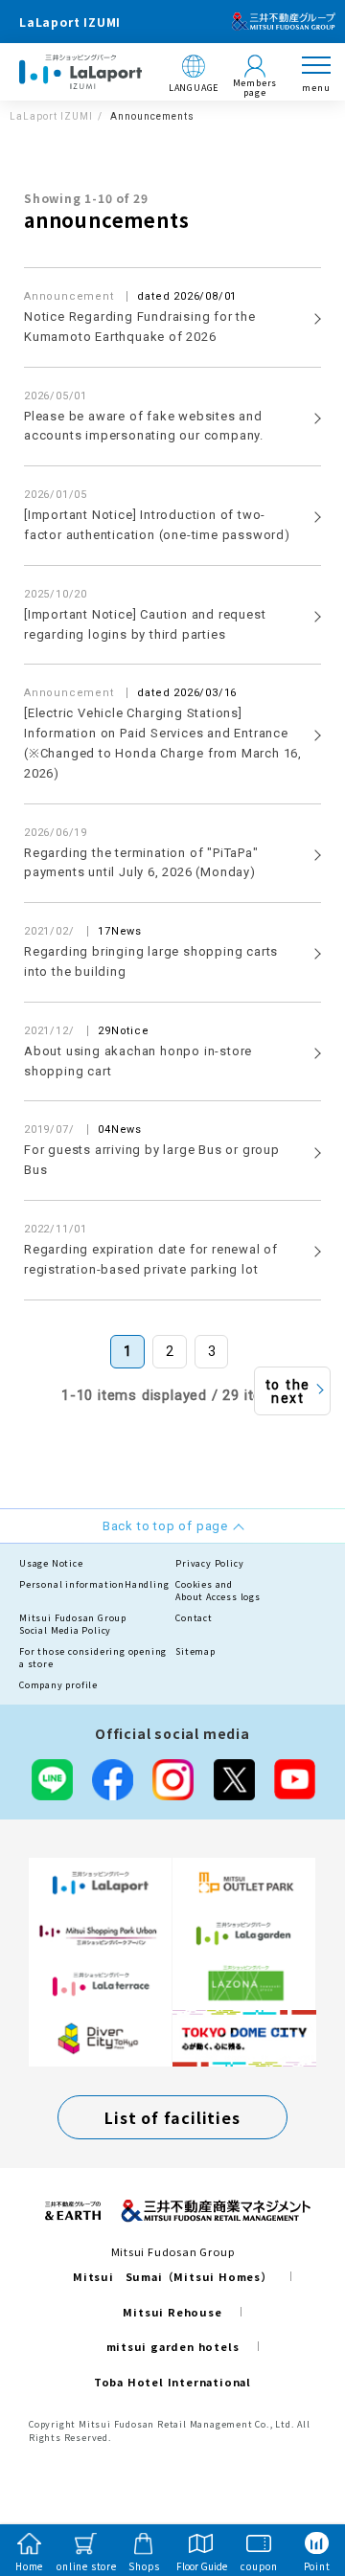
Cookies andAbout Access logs (218, 1591)
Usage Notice (51, 1563)
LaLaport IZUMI (51, 116)
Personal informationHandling (94, 1584)
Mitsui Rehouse (172, 2312)
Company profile (58, 1685)
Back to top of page (299, 2486)
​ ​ (140, 316)
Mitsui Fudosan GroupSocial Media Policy (73, 1625)
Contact (194, 1618)
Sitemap (195, 1651)
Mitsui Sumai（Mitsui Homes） (172, 2276)
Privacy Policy (209, 1563)
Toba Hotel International (172, 2382)
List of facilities (172, 2117)
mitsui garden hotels (173, 2346)
